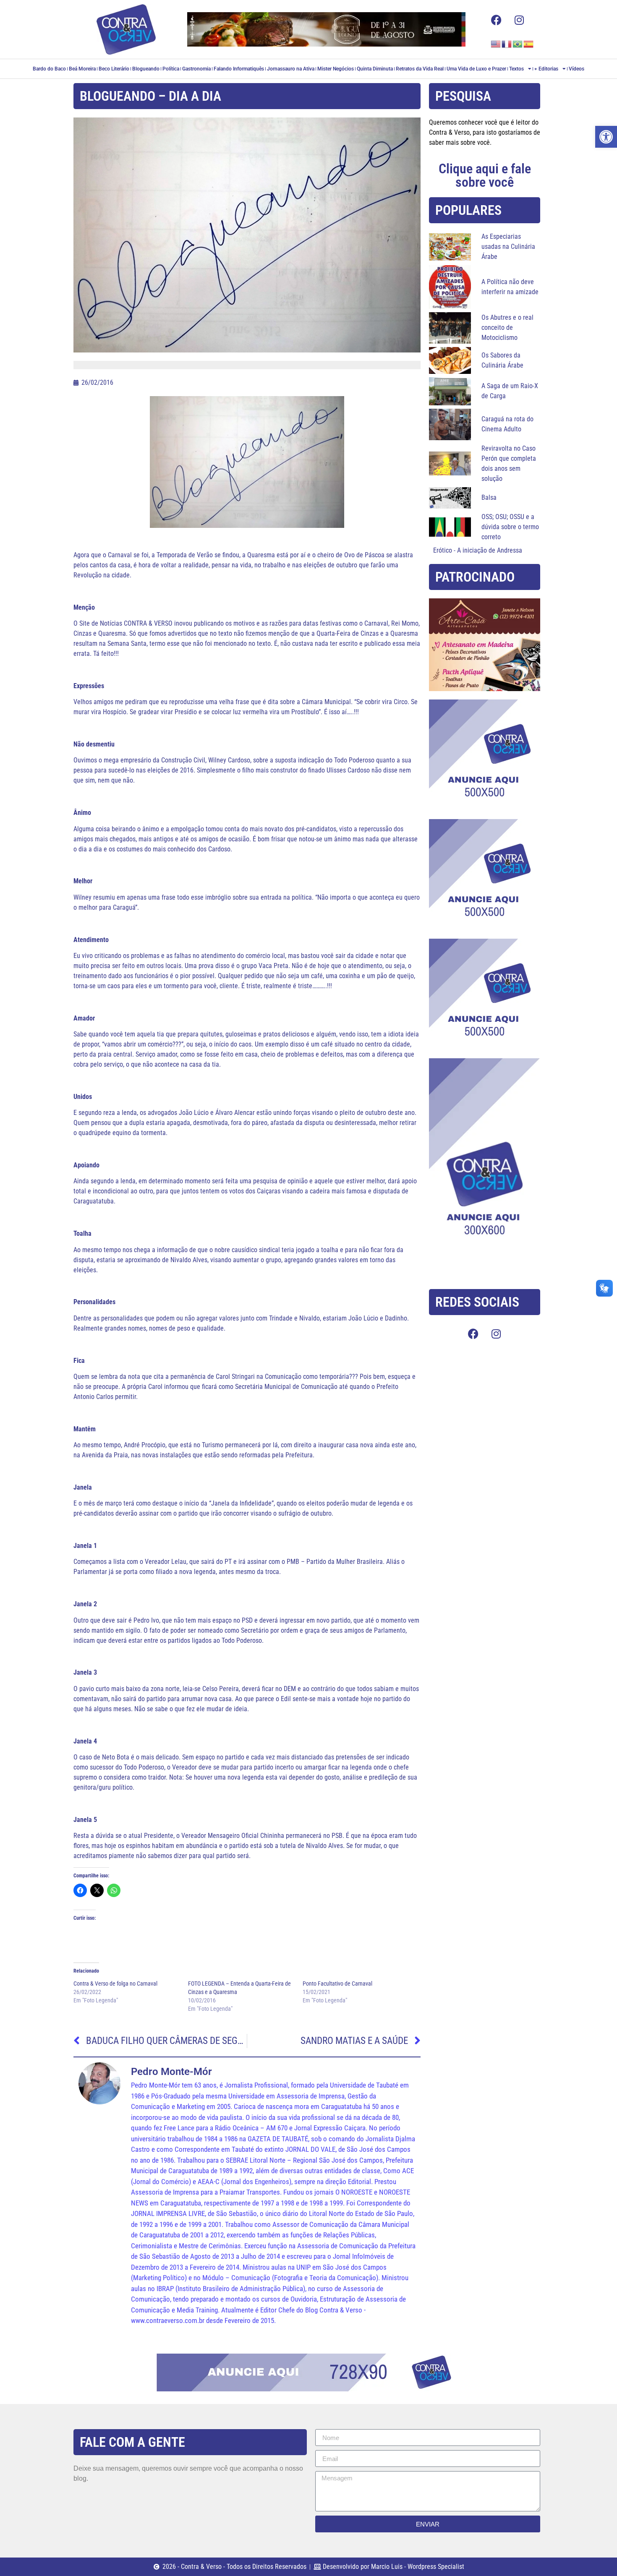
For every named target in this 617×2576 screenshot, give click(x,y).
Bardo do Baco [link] (49, 69)
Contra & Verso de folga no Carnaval (115, 1984)
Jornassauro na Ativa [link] (291, 69)
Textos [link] (516, 69)
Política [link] (171, 69)
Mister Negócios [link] (336, 69)
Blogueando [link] (146, 69)
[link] (606, 137)
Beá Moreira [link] (82, 69)
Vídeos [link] (576, 69)
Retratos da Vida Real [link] (420, 69)
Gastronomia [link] (196, 69)
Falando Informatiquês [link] (239, 69)
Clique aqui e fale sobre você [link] (485, 175)
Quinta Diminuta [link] (375, 69)
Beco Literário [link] (114, 69)
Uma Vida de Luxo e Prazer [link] (476, 69)
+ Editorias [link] (546, 69)
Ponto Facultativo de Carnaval (337, 1984)
